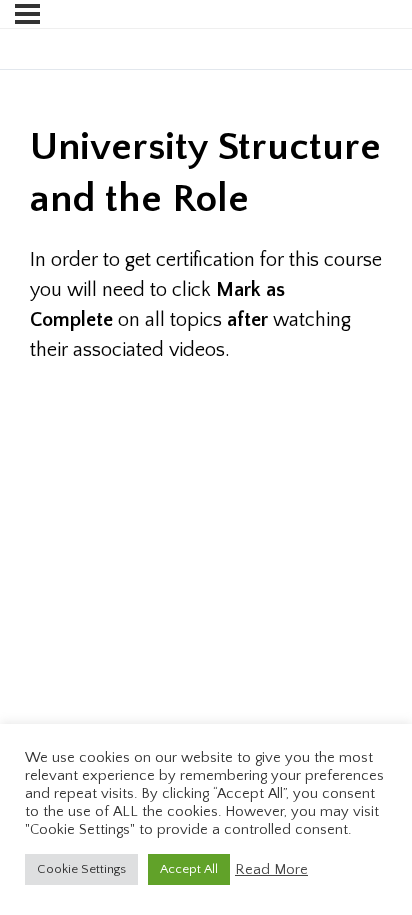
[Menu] (27, 14)
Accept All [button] (189, 869)
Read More (271, 870)
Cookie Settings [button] (81, 869)
